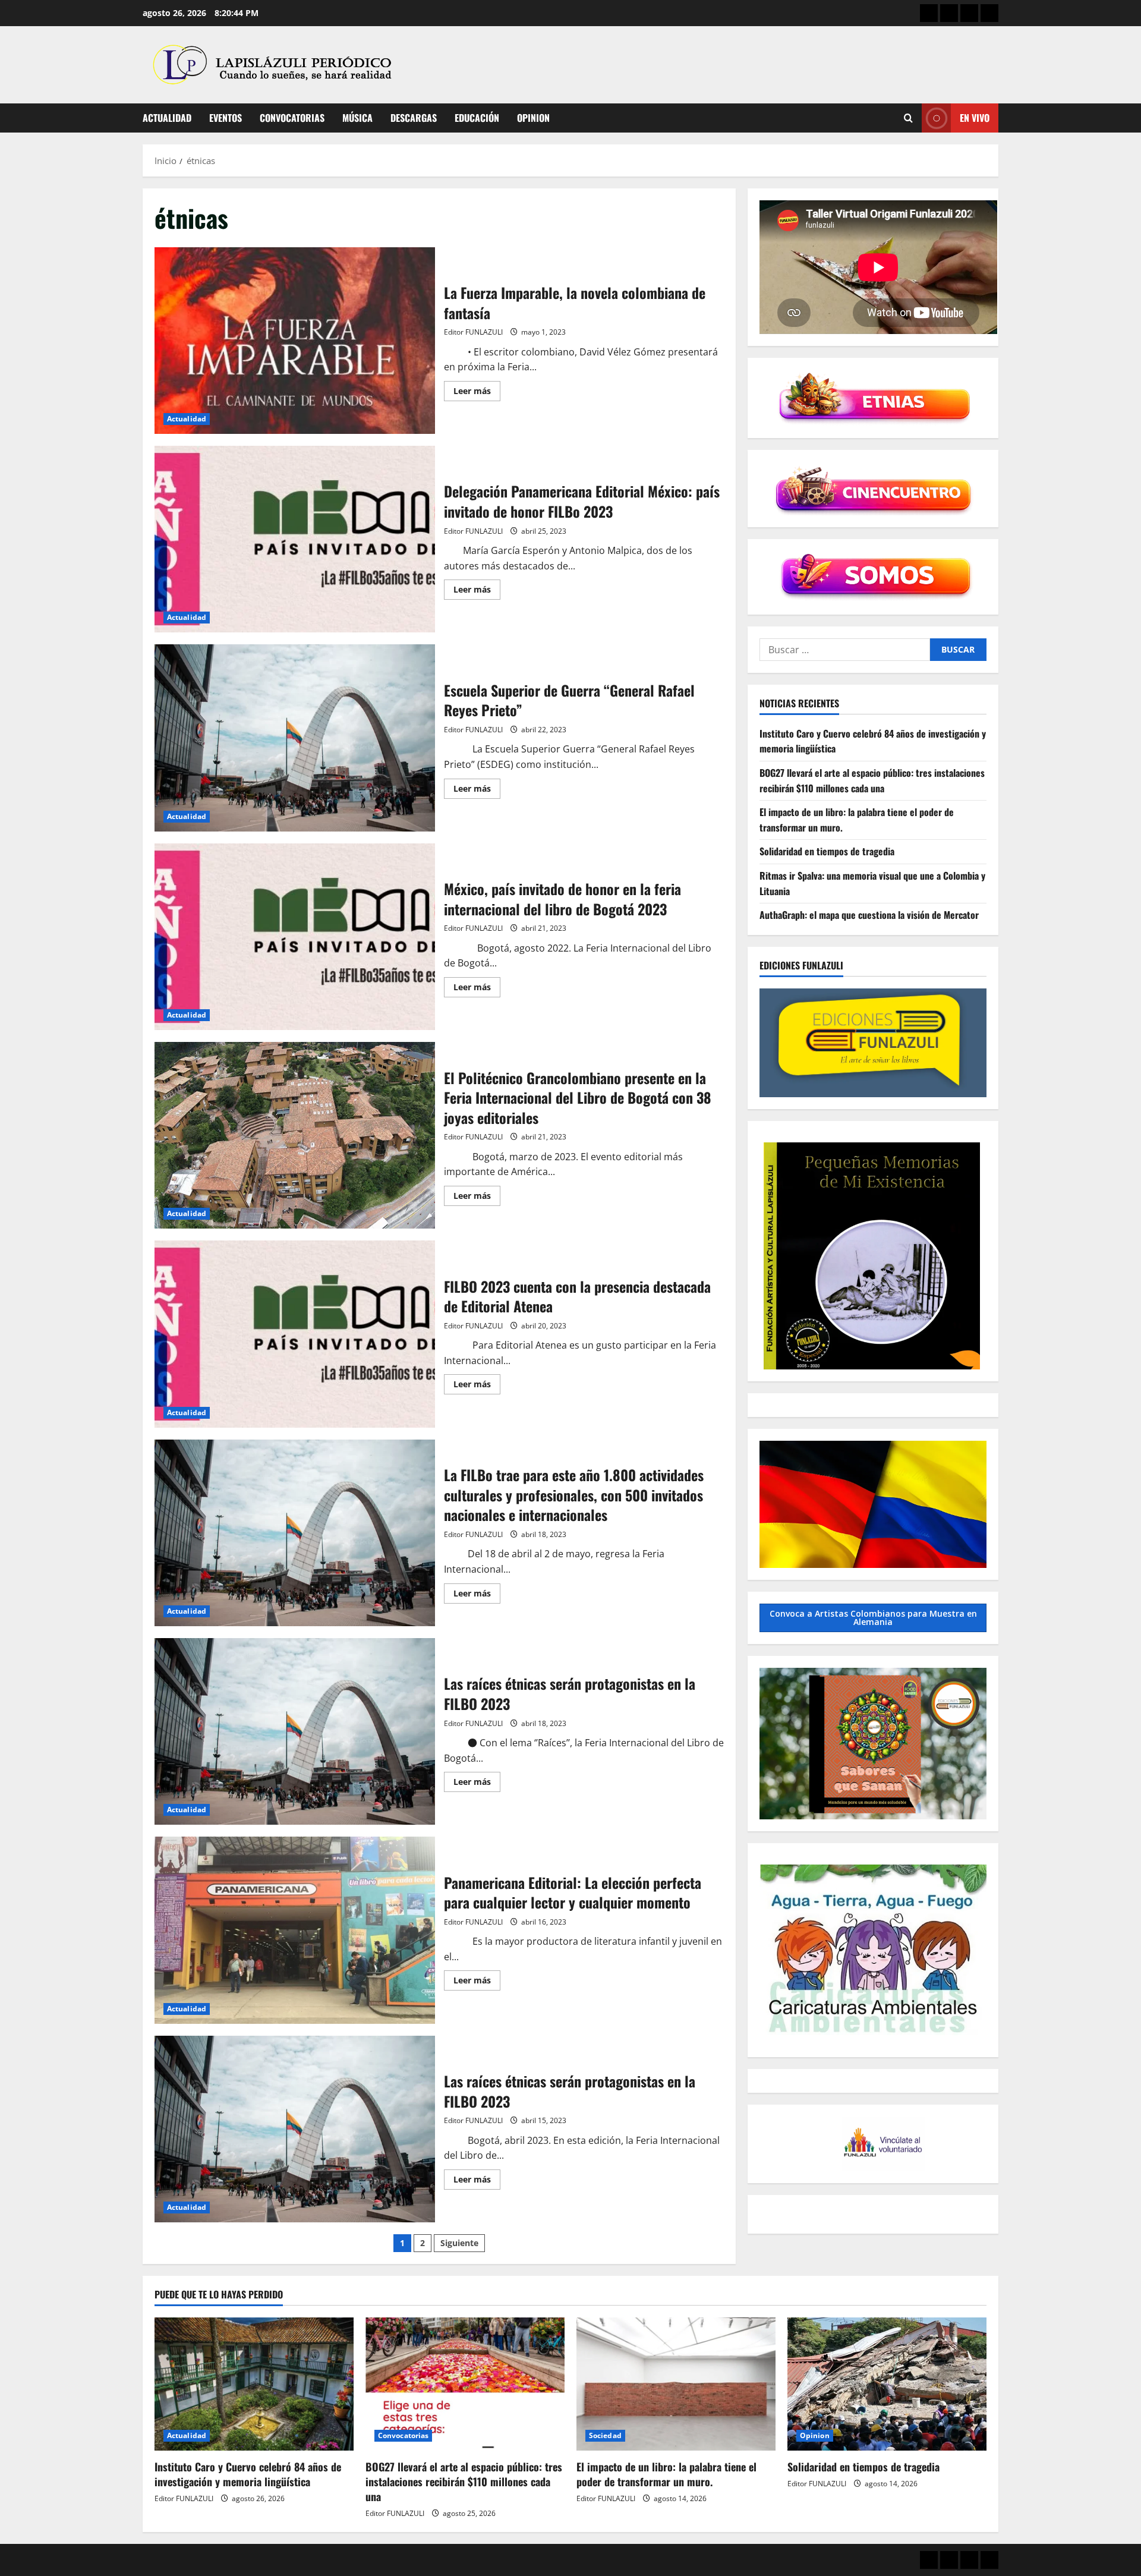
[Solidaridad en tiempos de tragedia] (887, 2384)
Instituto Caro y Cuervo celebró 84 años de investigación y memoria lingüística (248, 2474)
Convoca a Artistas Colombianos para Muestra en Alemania (873, 1618)
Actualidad (167, 118)
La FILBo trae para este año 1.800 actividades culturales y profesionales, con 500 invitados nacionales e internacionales (295, 1533)
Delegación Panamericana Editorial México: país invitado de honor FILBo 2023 (295, 539)
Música (357, 118)
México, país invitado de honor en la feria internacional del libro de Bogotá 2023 (295, 937)
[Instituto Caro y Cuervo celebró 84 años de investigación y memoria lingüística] (254, 2384)
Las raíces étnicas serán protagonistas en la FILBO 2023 (295, 1731)
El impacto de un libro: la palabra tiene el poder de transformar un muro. (666, 2474)
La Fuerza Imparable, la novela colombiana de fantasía (295, 341)
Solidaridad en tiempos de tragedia (827, 851)
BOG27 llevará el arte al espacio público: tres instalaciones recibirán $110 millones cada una (872, 780)
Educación (477, 118)
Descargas (414, 118)
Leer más (477, 393)
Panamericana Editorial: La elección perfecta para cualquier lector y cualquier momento (295, 1930)
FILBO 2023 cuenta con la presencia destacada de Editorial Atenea (295, 1334)
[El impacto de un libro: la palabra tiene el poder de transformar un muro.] (676, 2384)
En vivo (975, 118)
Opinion (533, 118)
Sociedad (605, 2435)
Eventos (226, 118)
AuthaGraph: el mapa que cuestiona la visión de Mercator (869, 915)
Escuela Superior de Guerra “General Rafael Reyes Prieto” (295, 738)
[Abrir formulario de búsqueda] (908, 118)
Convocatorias (292, 118)
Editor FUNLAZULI (473, 332)
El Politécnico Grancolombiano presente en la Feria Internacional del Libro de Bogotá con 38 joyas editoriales (295, 1135)
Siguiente (459, 2243)
